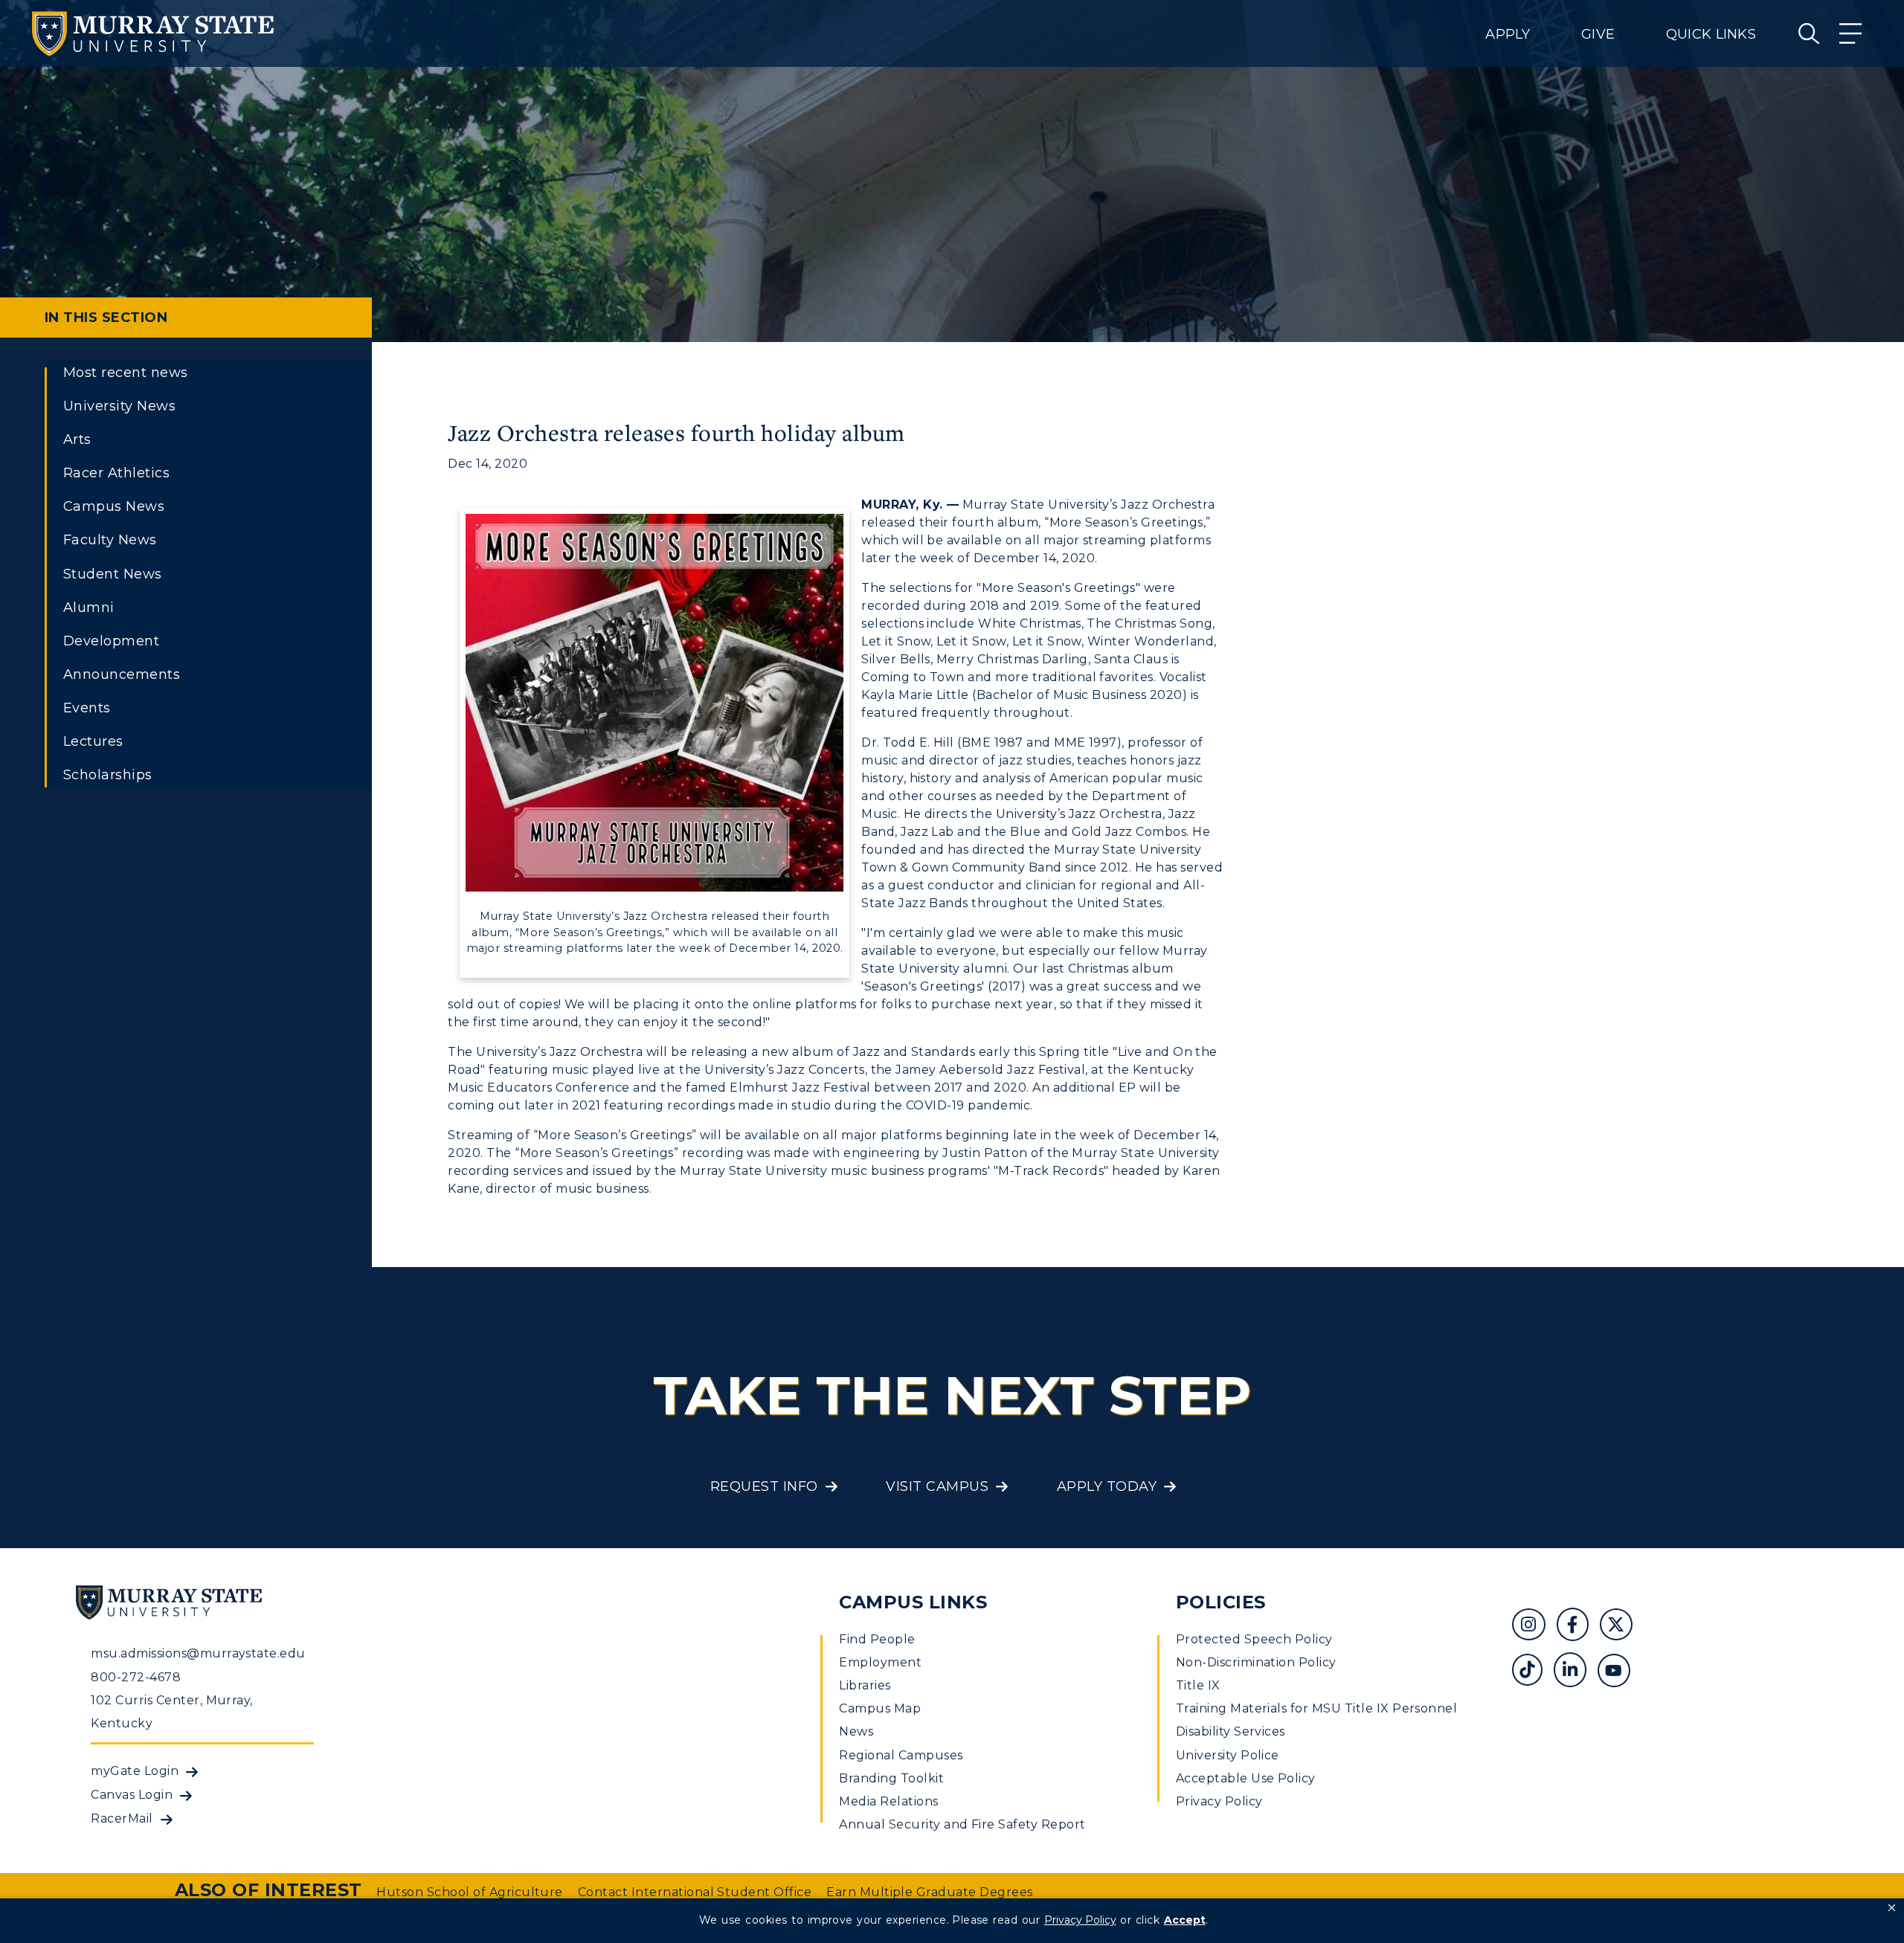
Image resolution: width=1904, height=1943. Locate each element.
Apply (1508, 34)
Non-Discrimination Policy (1256, 1662)
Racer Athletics (116, 473)
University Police (1228, 1755)
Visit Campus (937, 1486)
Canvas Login (132, 1795)
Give (1598, 34)
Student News (113, 574)
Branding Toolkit (891, 1778)
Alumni (89, 608)
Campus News (114, 506)
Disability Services (1231, 1731)
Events (87, 708)
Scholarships (108, 775)
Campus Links (913, 1602)
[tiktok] (1532, 1672)
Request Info (764, 1486)
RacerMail (122, 1818)
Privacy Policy (1219, 1801)
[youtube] (1619, 1672)
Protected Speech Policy (1254, 1639)
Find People (877, 1639)
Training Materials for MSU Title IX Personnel (1317, 1708)
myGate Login (135, 1771)
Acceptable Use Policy (1246, 1778)
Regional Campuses (901, 1755)
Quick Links (1711, 34)
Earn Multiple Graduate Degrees (929, 1892)
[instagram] (1534, 1627)
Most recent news (126, 373)
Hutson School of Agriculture (469, 1892)
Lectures (93, 741)
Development (111, 641)
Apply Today (1107, 1486)
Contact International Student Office (695, 1892)
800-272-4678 (136, 1677)
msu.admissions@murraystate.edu (198, 1653)
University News (119, 406)
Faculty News (110, 540)
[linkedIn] (1576, 1672)
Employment (880, 1662)
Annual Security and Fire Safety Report (962, 1824)
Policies (1221, 1602)
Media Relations (888, 1801)
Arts (77, 439)
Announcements (122, 674)
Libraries (865, 1685)
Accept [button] (1185, 1920)
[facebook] (1578, 1627)
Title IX (1198, 1685)
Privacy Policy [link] (1080, 1920)
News (856, 1731)
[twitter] (1621, 1627)
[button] (1892, 1908)
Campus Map (880, 1708)
